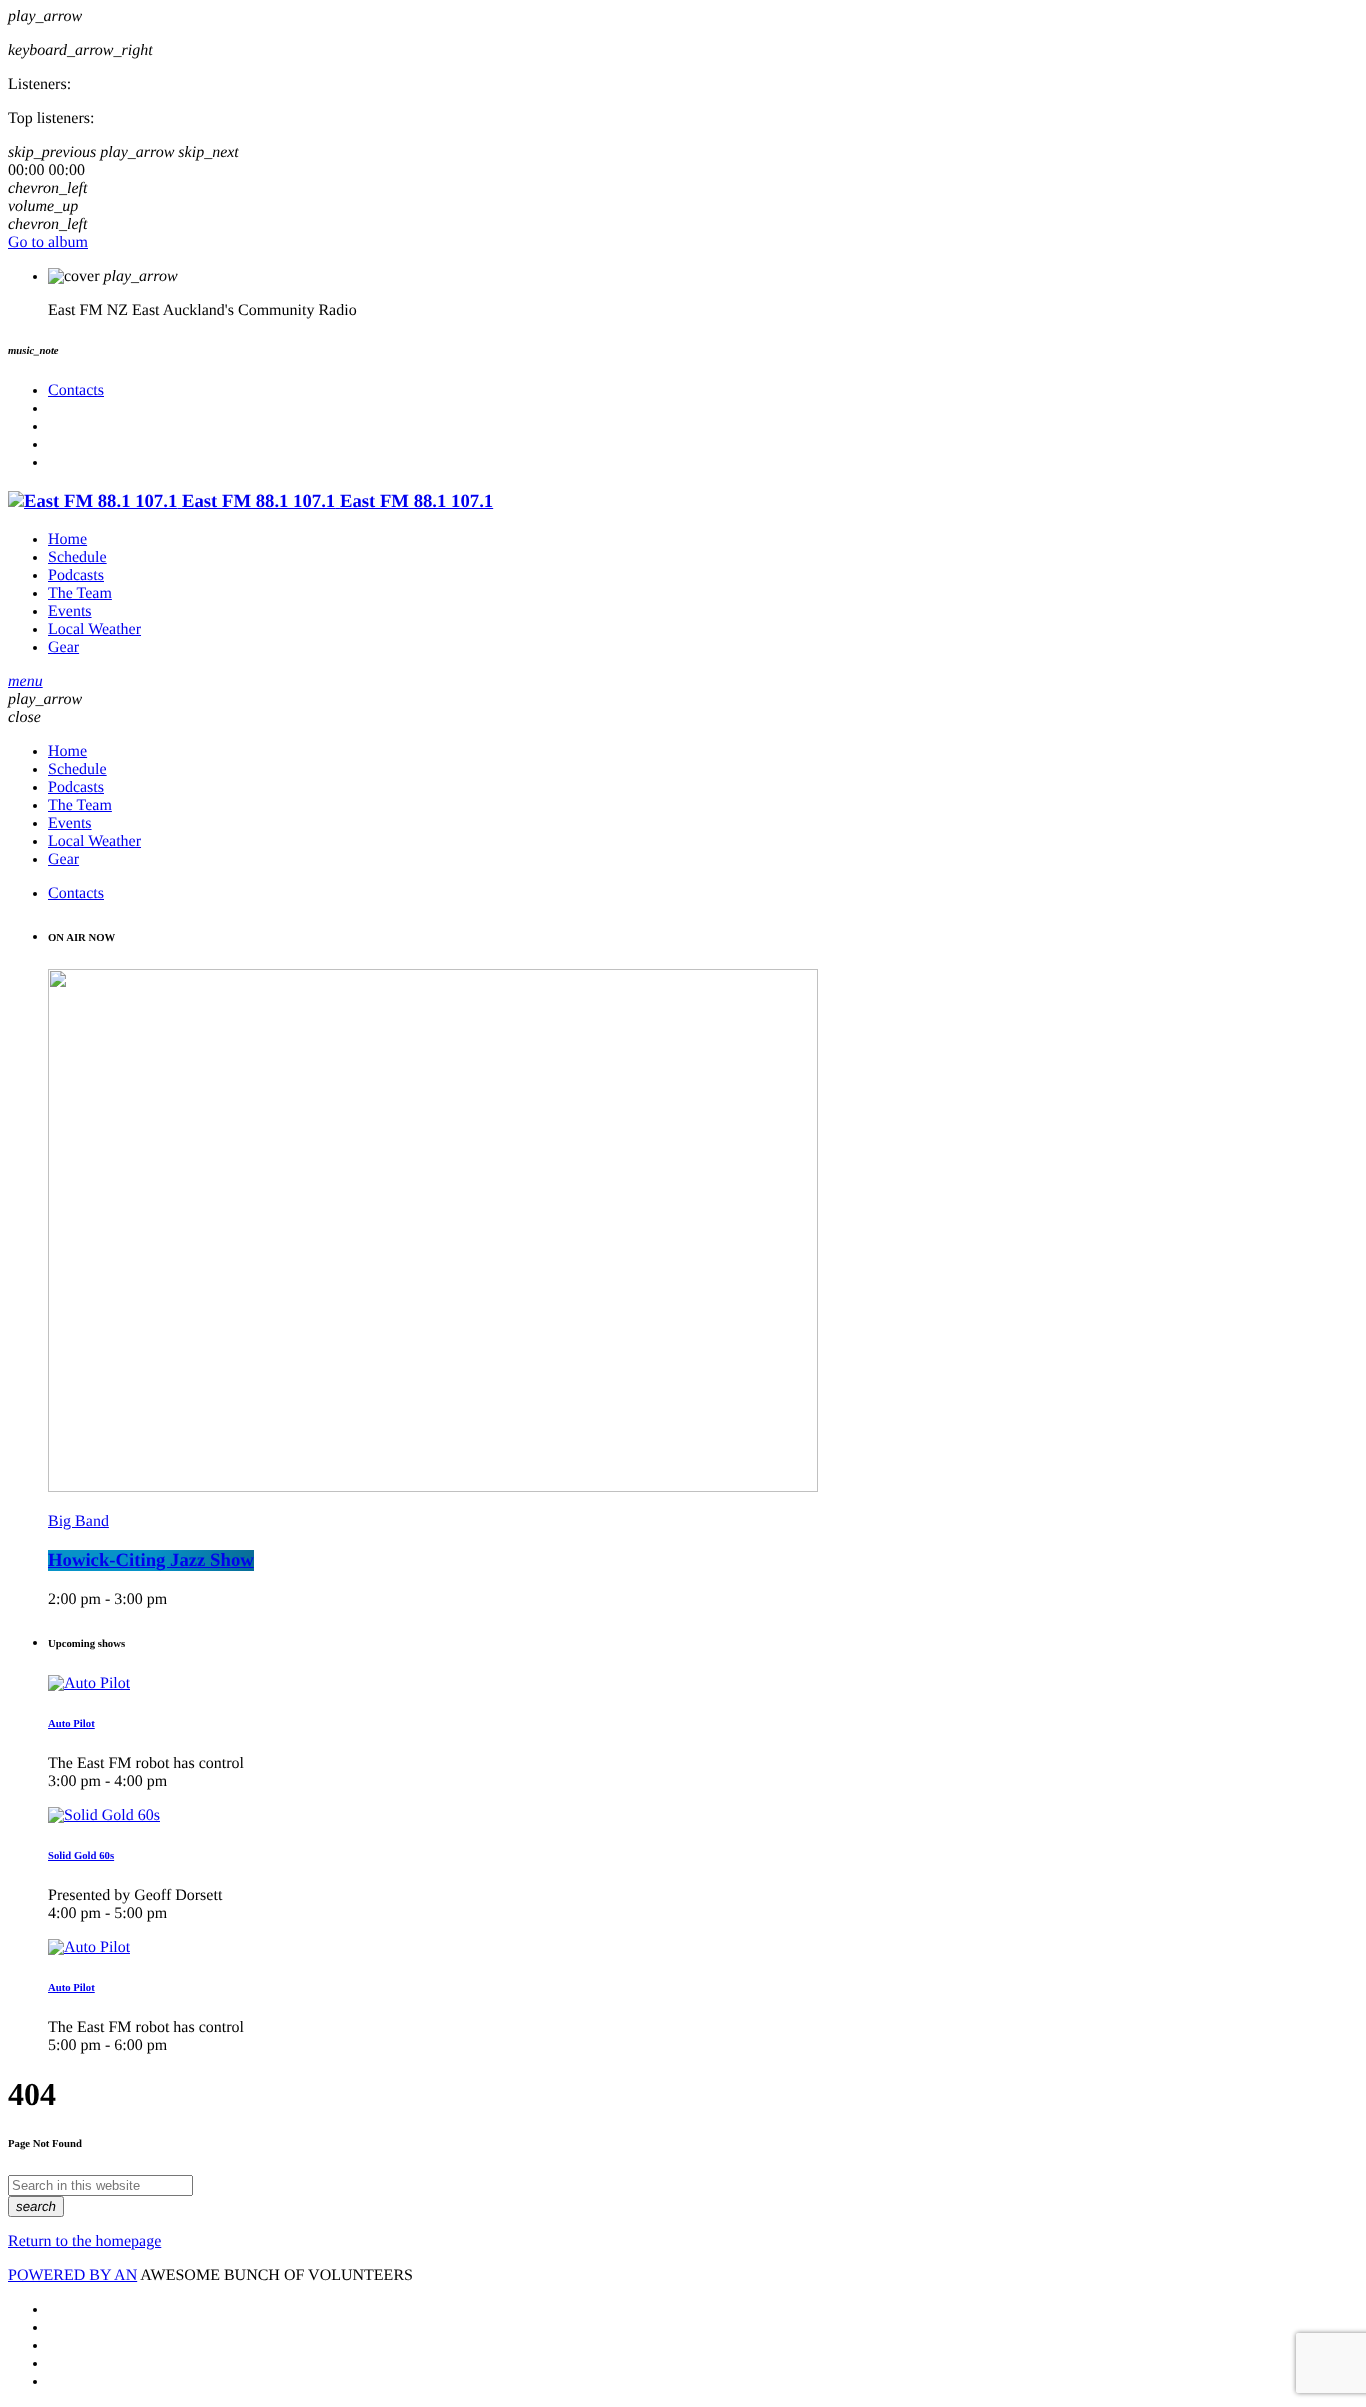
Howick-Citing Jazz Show (151, 1560)
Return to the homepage (84, 2241)
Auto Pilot (71, 1724)
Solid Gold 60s (81, 1856)
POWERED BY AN (72, 2275)
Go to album (48, 242)
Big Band (78, 1521)
